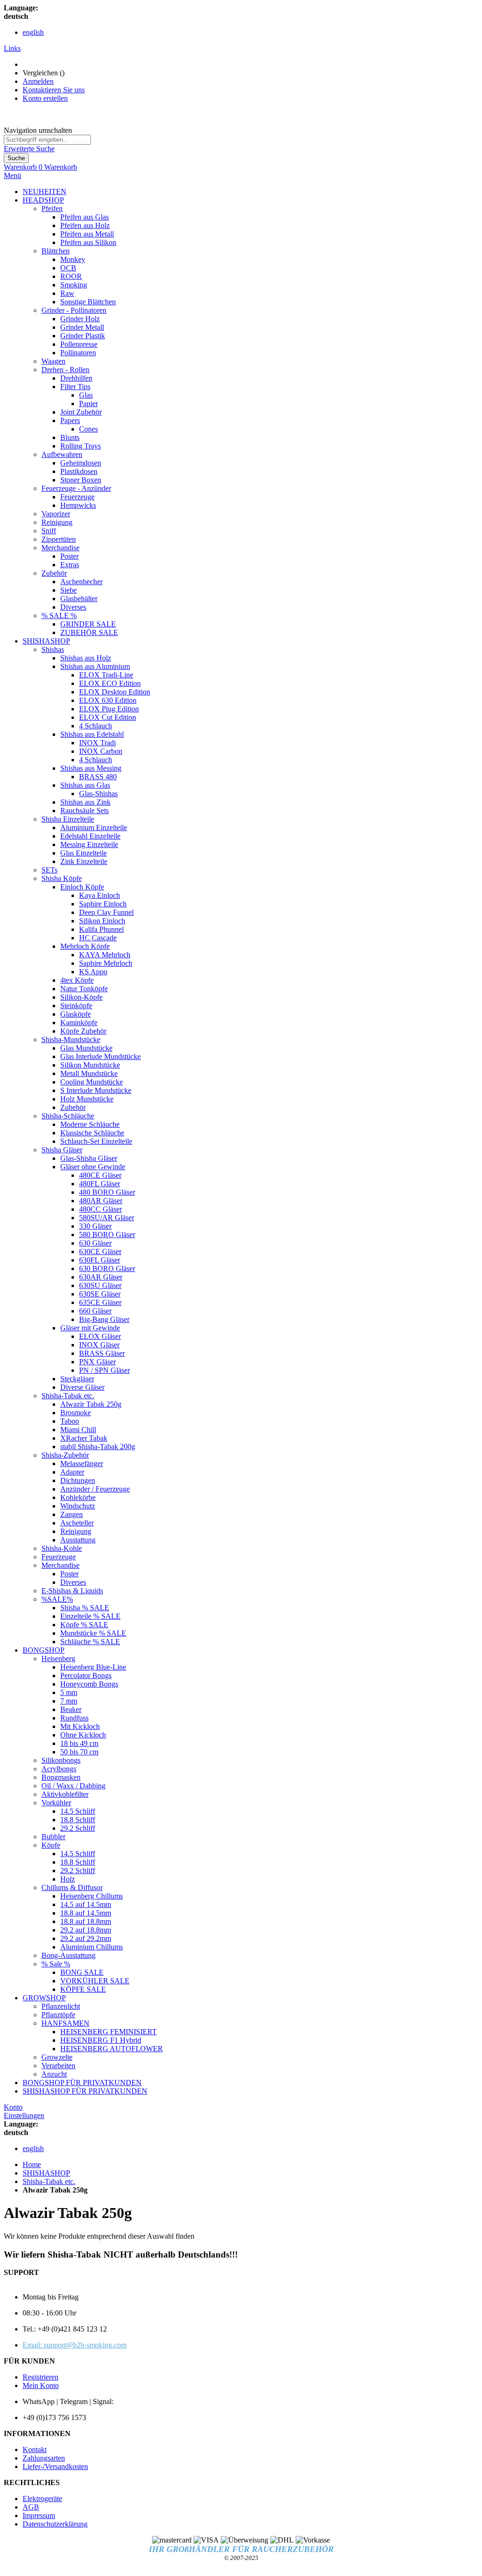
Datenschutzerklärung (55, 2524)
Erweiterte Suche (29, 149)
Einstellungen (24, 2115)
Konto (13, 2107)
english (33, 32)
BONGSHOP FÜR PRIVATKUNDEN (82, 2083)
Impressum (39, 2515)
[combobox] (47, 140)
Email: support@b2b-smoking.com (75, 2345)
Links (12, 48)
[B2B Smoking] (156, 130)
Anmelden (38, 81)
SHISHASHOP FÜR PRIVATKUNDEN (85, 2091)
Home (32, 2164)
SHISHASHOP (46, 2173)
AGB (31, 2507)
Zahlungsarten (44, 2458)
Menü (12, 175)
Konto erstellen (45, 98)
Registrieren (40, 2377)
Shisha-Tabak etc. (49, 2181)
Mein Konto (41, 2385)
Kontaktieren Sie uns (54, 90)
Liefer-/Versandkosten (55, 2466)
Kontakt (35, 2450)
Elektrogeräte (42, 2499)
